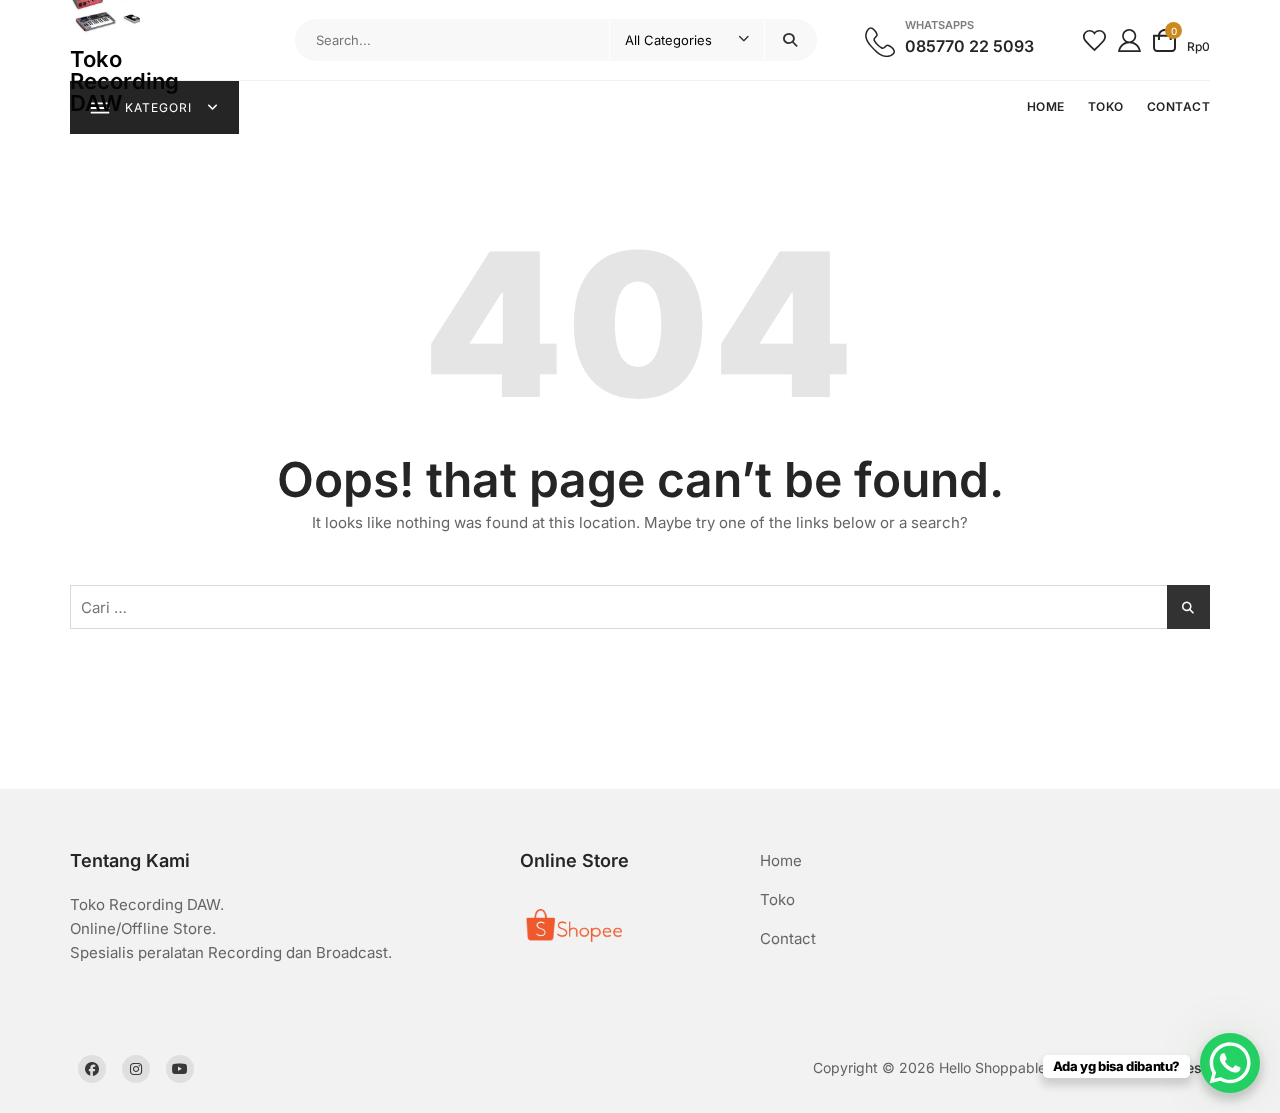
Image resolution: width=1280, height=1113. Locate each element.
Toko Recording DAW (124, 81)
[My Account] (1129, 39)
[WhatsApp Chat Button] (1230, 1063)
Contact (788, 938)
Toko (777, 899)
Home (781, 860)
